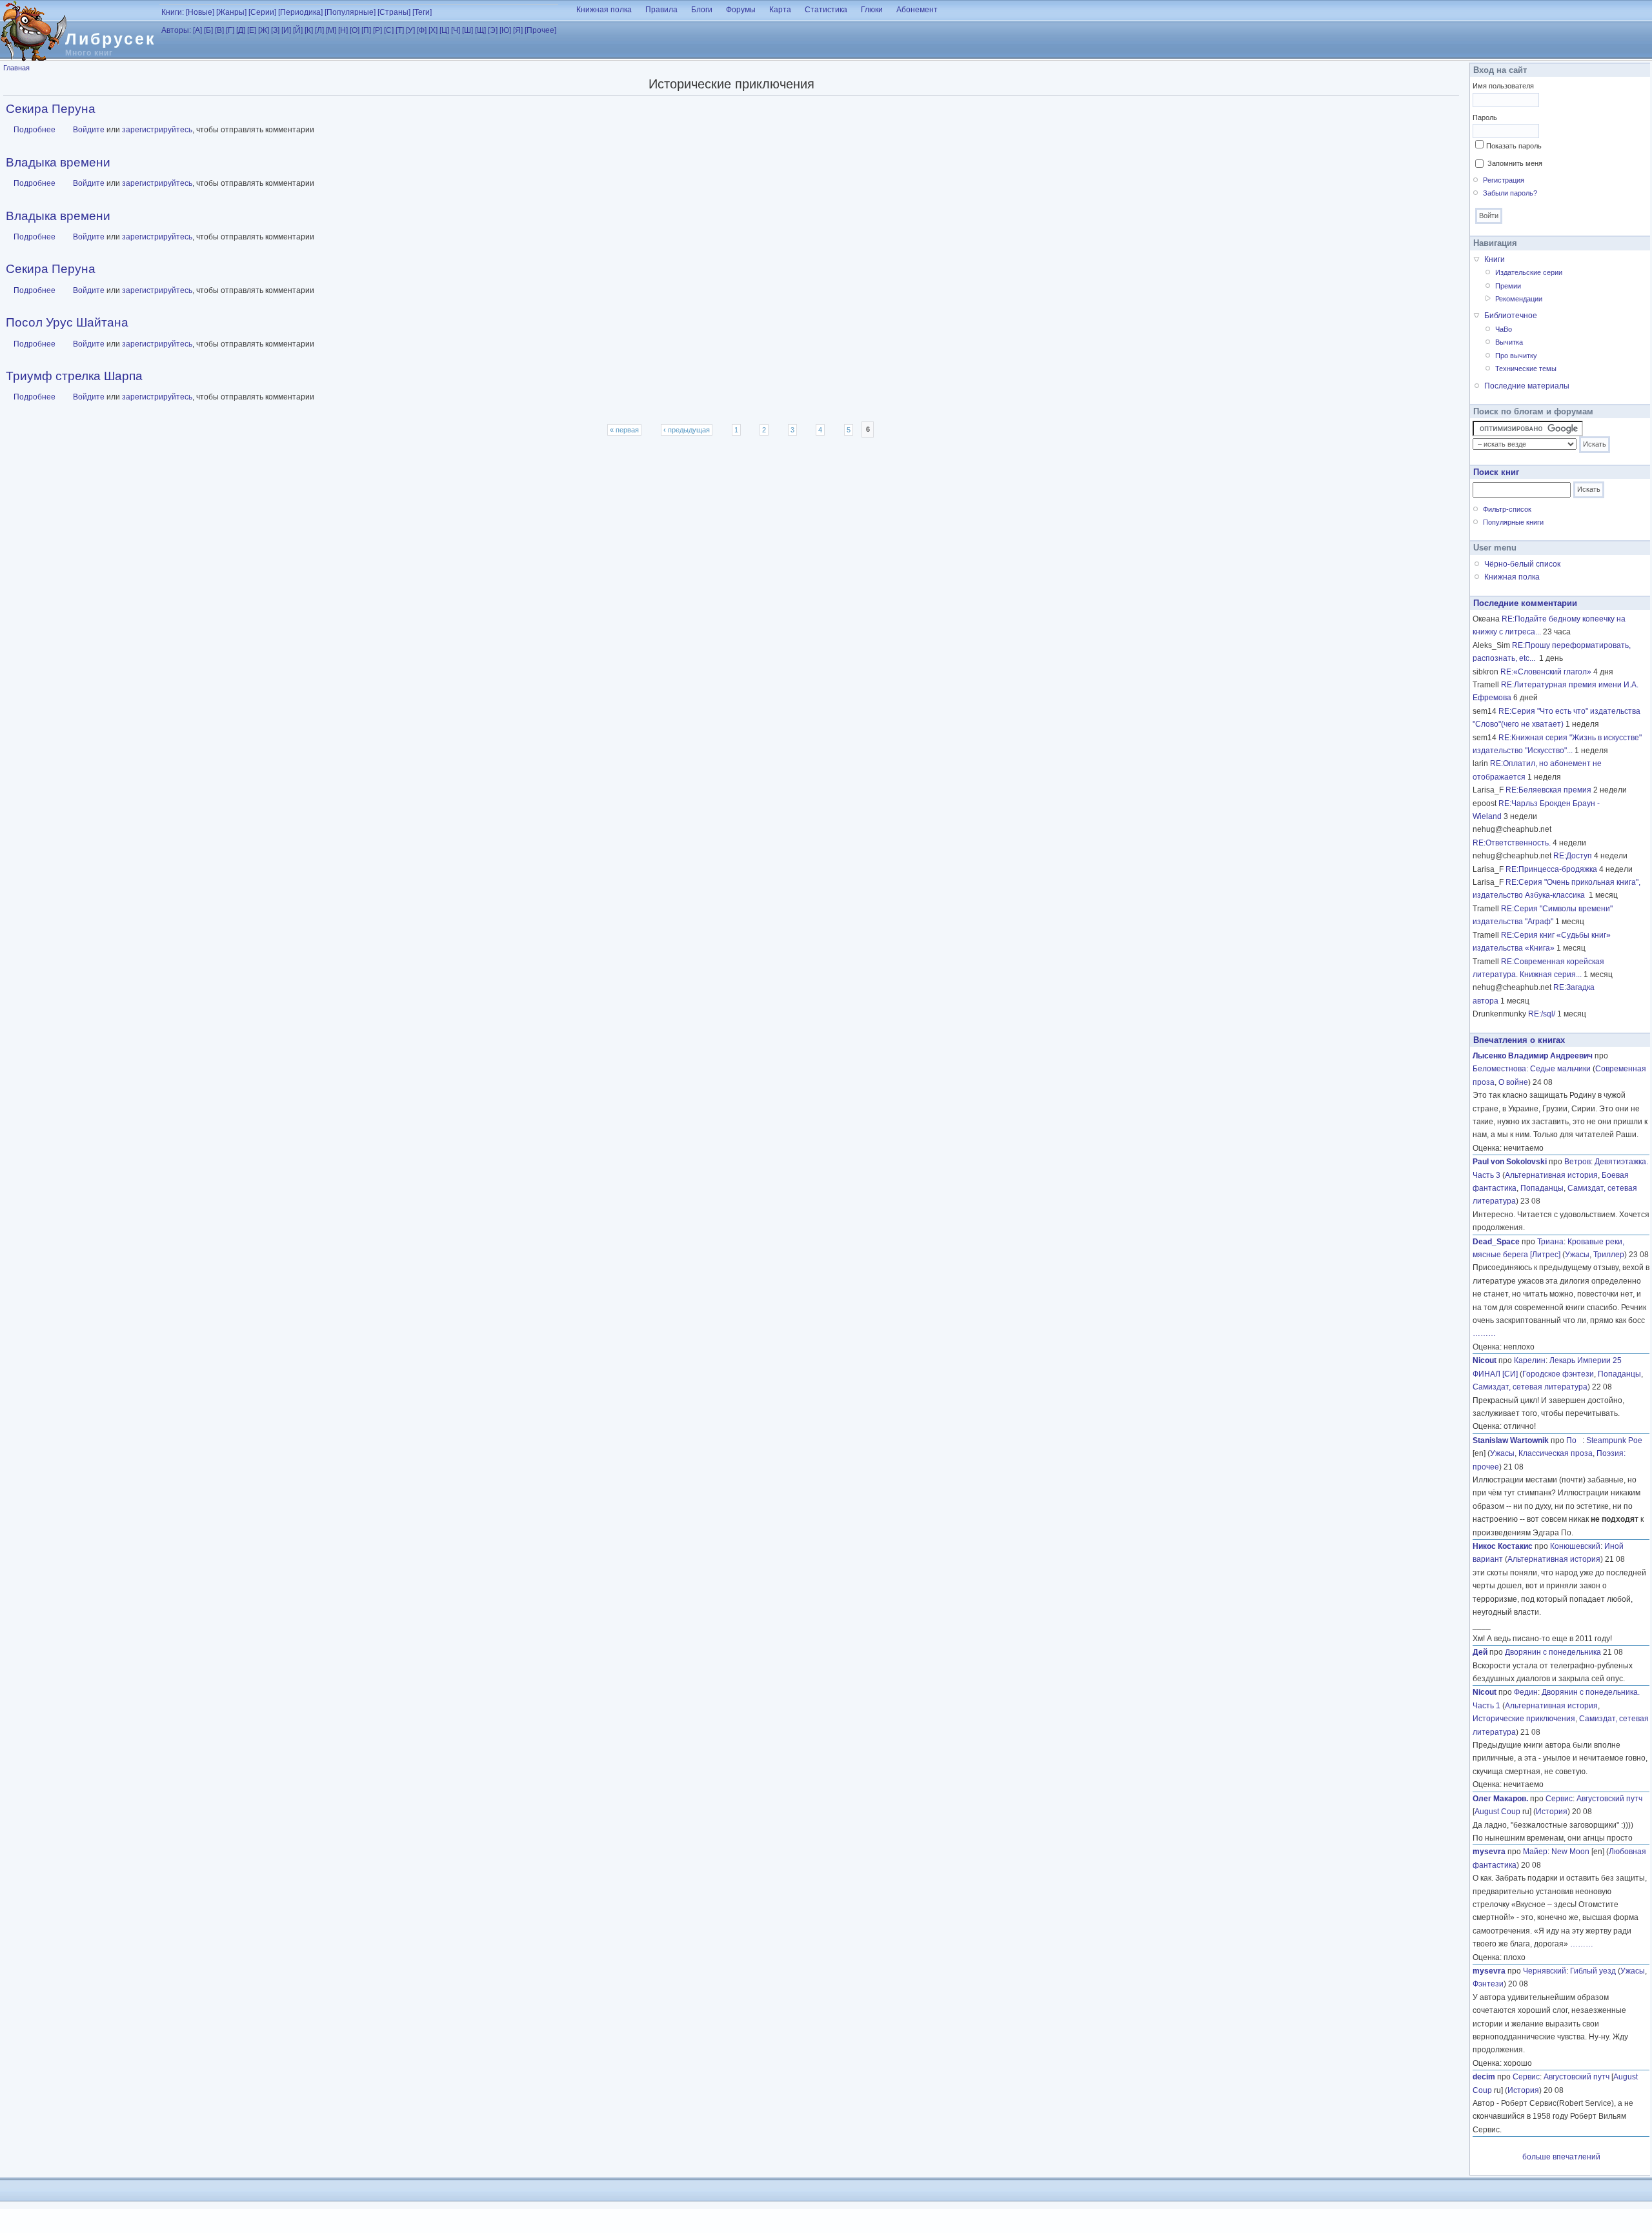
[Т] (400, 30)
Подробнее (35, 130)
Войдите (89, 130)
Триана (1550, 1242)
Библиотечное (1511, 316)
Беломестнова (1499, 1069)
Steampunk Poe (1614, 1440)
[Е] (252, 30)
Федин (1526, 1692)
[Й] (298, 30)
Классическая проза (1556, 1453)
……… (1484, 1333)
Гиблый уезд (1593, 1971)
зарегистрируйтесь (157, 130)
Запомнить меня (1515, 163)
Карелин (1530, 1360)
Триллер (1609, 1255)
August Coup (1497, 1812)
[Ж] (264, 30)
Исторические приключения (1524, 1719)
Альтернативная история (1551, 1175)
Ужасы (1577, 1255)
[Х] (433, 30)
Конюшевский (1575, 1546)
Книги (1495, 259)
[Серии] (262, 12)
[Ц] (444, 30)
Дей (1480, 1652)
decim (1484, 2077)
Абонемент (917, 10)
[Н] (343, 30)
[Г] (230, 30)
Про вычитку (1516, 356)
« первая (624, 430)
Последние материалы (1527, 386)
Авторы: (176, 30)
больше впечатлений (1561, 2157)
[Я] (518, 30)
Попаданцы (1542, 1188)
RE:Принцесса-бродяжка (1551, 869)
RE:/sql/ (1542, 1014)
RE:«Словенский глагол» (1546, 672)
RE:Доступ (1573, 856)
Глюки (872, 10)
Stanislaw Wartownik (1511, 1440)
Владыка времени (58, 162)
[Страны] (394, 12)
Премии (1508, 286)
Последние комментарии (1525, 603)
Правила (661, 10)
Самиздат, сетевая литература (1530, 1387)
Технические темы (1526, 369)
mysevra (1489, 1852)
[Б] (208, 30)
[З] (275, 30)
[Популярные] (350, 12)
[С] (389, 30)
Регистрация (1504, 180)
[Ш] (468, 30)
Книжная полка (604, 10)
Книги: (173, 12)
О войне (1513, 1082)
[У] (410, 30)
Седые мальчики (1560, 1069)
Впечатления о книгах (1519, 1040)
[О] (355, 30)
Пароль (1485, 117)
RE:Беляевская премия (1548, 790)
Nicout (1485, 1360)
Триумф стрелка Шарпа (74, 376)
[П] (366, 30)
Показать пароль (1514, 146)
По (1574, 1440)
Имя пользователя (1503, 86)
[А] (197, 30)
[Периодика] (300, 12)
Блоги (702, 10)
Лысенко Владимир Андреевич (1533, 1056)
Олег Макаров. (1500, 1799)
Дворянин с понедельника (1553, 1652)
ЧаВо (1504, 329)
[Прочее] (540, 30)
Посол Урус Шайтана (67, 322)
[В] (219, 30)
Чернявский (1545, 1971)
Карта (780, 10)
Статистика (826, 10)
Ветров (1577, 1162)
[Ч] (456, 30)
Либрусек (111, 39)
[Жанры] (231, 12)
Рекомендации (1519, 299)
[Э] (493, 30)
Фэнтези (1488, 1984)
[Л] (319, 30)
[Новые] (200, 12)
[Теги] (422, 12)
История (1552, 1812)
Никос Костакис (1503, 1546)
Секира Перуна (51, 109)
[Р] (378, 30)
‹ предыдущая (687, 430)
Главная (16, 68)
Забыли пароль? (1510, 193)
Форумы (741, 10)
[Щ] (480, 30)
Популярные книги (1513, 522)
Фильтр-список (1507, 509)
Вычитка (1509, 342)
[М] (331, 30)
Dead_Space (1496, 1242)
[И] (286, 30)
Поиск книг (1496, 472)
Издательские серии (1529, 272)
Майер (1535, 1852)
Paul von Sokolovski (1510, 1162)
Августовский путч (1609, 1799)
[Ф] (422, 30)
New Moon (1570, 1852)
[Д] (241, 30)
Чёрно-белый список (1522, 564)
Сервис (1559, 1799)
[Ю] (505, 30)
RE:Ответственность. (1512, 843)
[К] (309, 30)
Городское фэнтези (1558, 1374)
